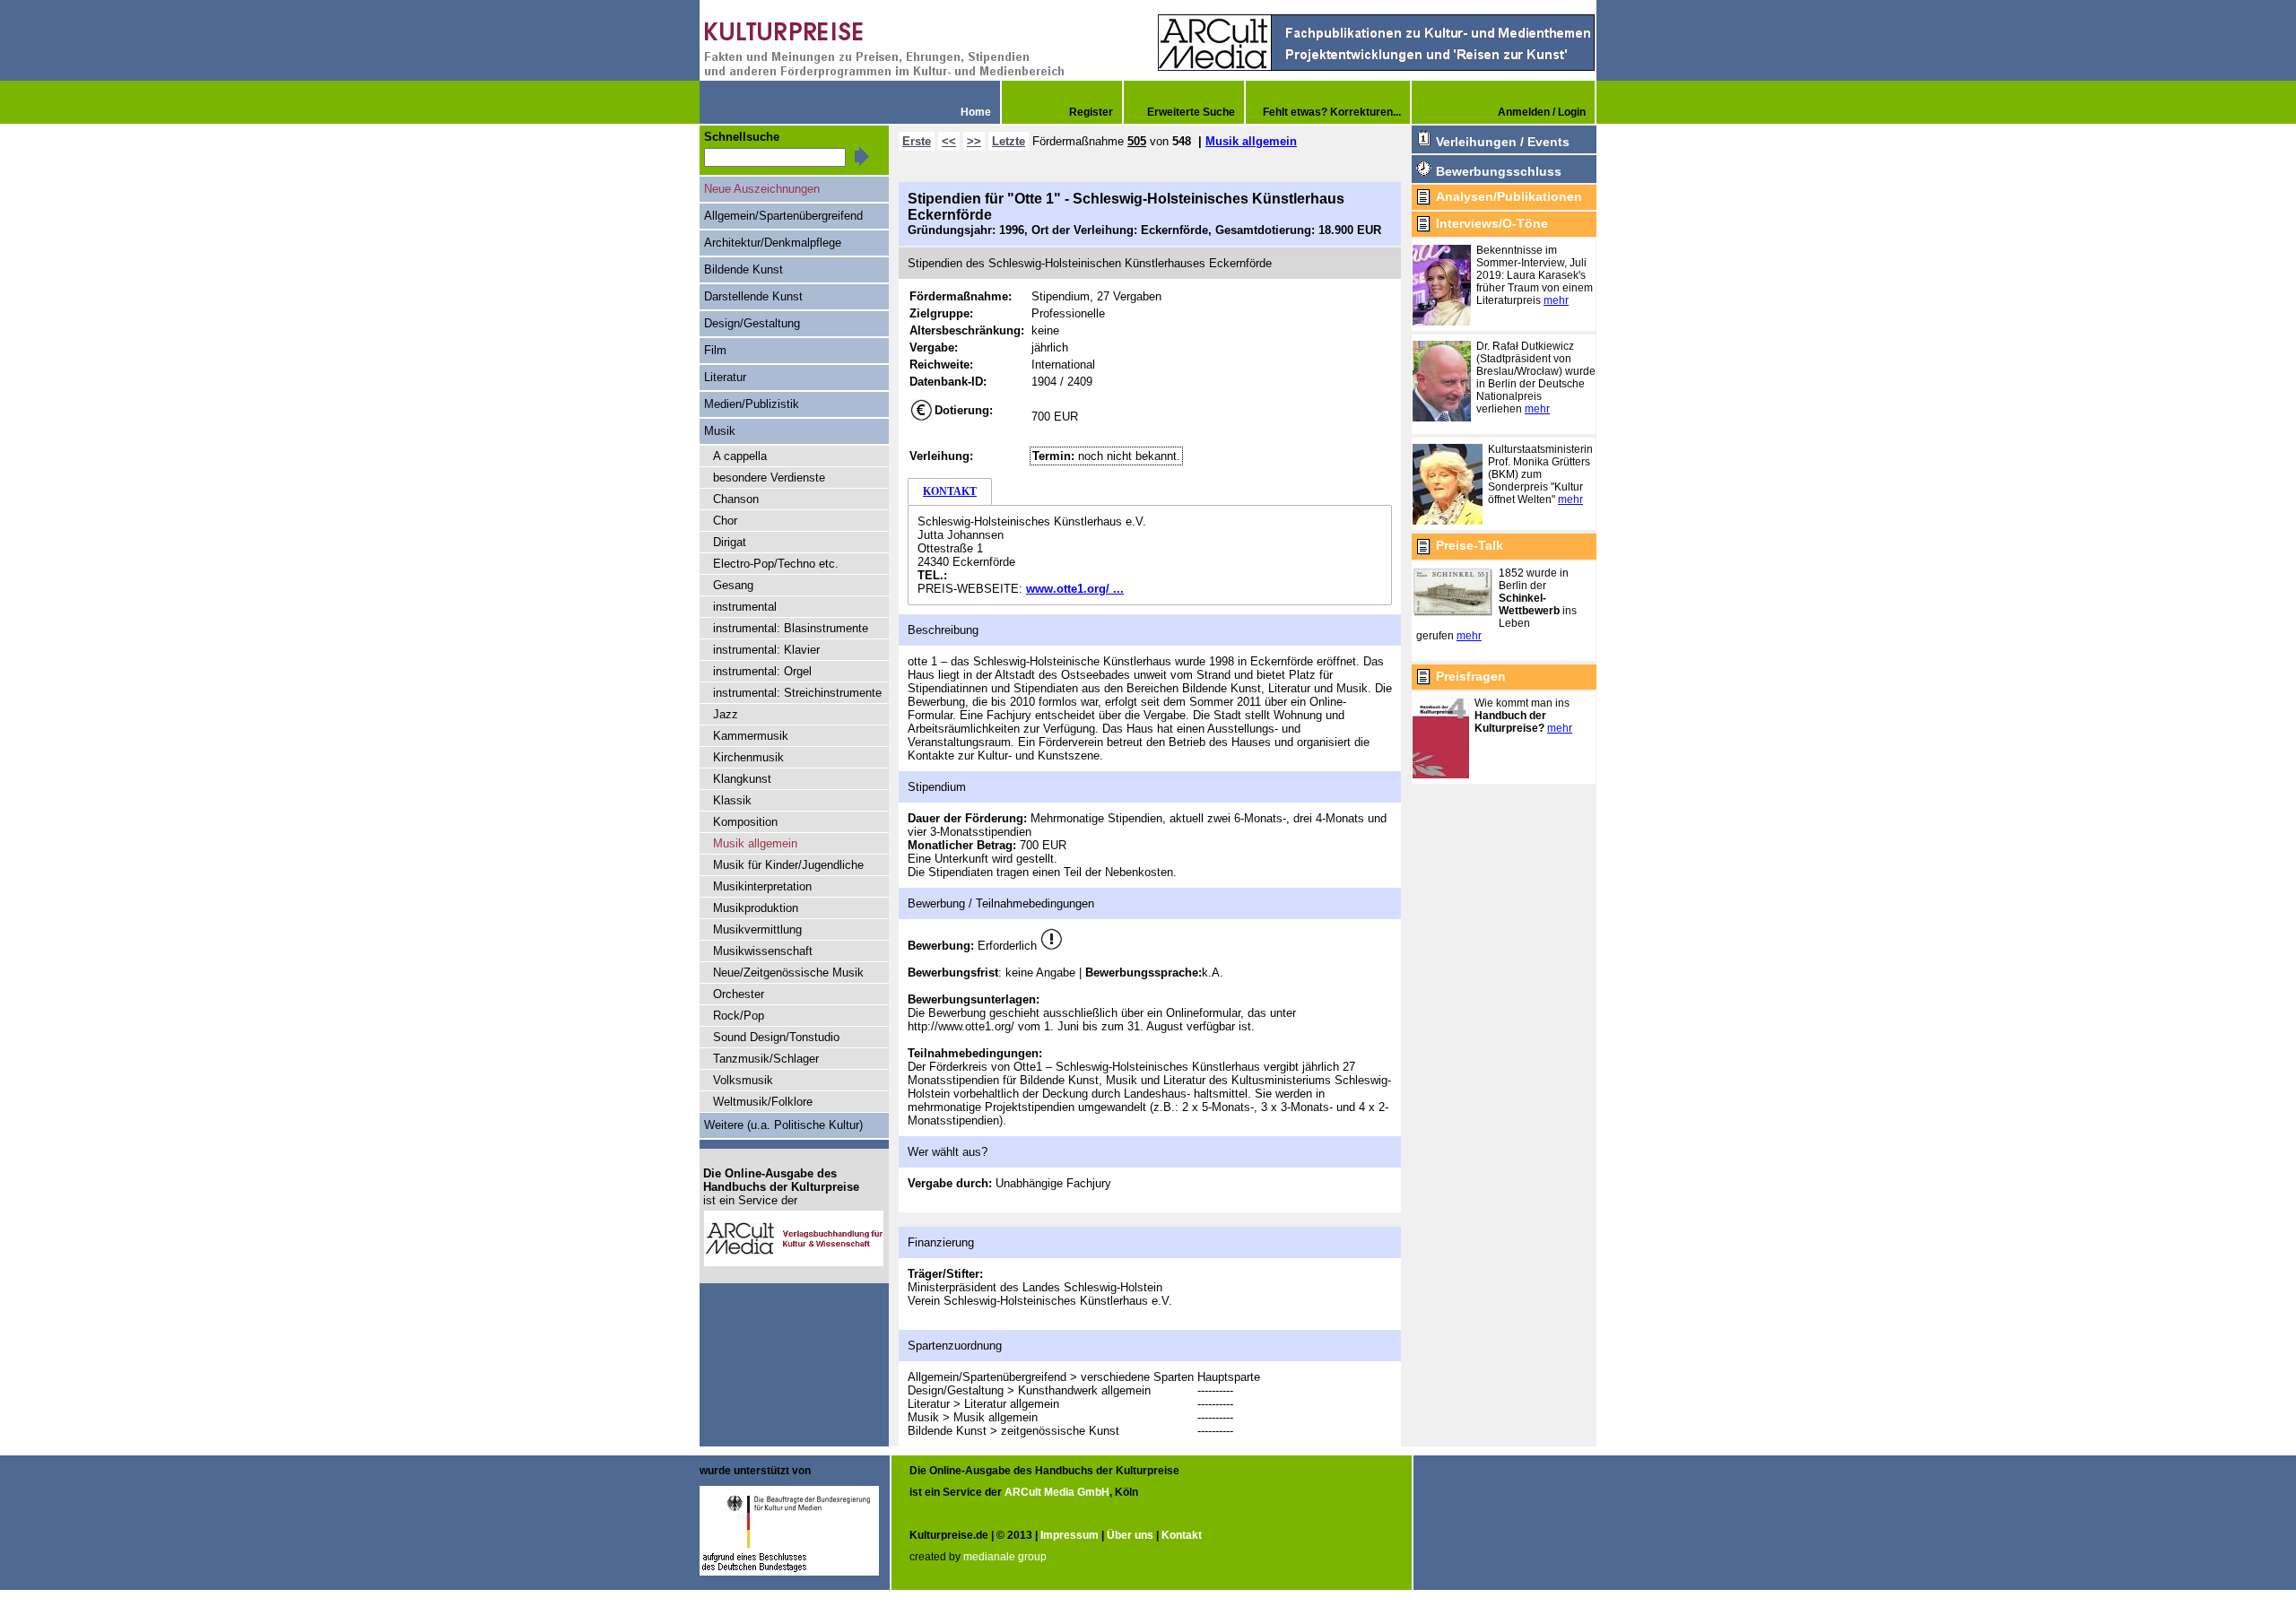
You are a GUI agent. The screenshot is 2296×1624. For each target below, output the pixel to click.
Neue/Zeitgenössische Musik (788, 973)
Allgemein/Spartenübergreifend (783, 216)
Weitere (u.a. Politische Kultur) (783, 1125)
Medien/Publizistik (752, 404)
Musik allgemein (1251, 141)
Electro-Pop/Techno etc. (776, 564)
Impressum (1070, 1535)
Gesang (733, 585)
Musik (720, 431)
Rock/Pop (739, 1016)
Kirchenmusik (748, 757)
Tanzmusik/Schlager (766, 1059)
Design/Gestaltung (752, 323)
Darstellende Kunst (753, 296)
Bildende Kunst (744, 269)
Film (715, 350)
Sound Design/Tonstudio (776, 1037)
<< (949, 141)
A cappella (740, 456)
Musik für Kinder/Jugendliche (788, 865)
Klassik (732, 800)
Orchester (739, 994)
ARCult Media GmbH (1057, 1492)
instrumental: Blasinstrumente (791, 628)
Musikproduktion (756, 908)
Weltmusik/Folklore (763, 1102)
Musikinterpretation (762, 886)
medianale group (1005, 1557)
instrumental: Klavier (766, 650)
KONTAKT (950, 491)
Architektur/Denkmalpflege (773, 243)
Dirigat (730, 542)
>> (974, 141)
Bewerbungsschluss (1499, 171)
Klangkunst (742, 779)
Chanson (736, 499)
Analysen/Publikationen (1509, 196)
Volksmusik (743, 1080)
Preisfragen (1471, 676)
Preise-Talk (1470, 545)
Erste (917, 141)
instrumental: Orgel (762, 671)
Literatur (725, 377)
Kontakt (1182, 1535)
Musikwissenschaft (763, 951)
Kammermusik (751, 736)
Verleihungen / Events (1503, 142)
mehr (1556, 300)
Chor (725, 521)
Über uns (1130, 1535)
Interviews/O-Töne (1492, 223)
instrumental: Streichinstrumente (797, 693)
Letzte (1009, 141)
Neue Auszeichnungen (762, 189)
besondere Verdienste (769, 478)
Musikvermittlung (757, 929)
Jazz (726, 714)
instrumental (745, 607)
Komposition (745, 822)
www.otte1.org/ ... (1075, 589)
